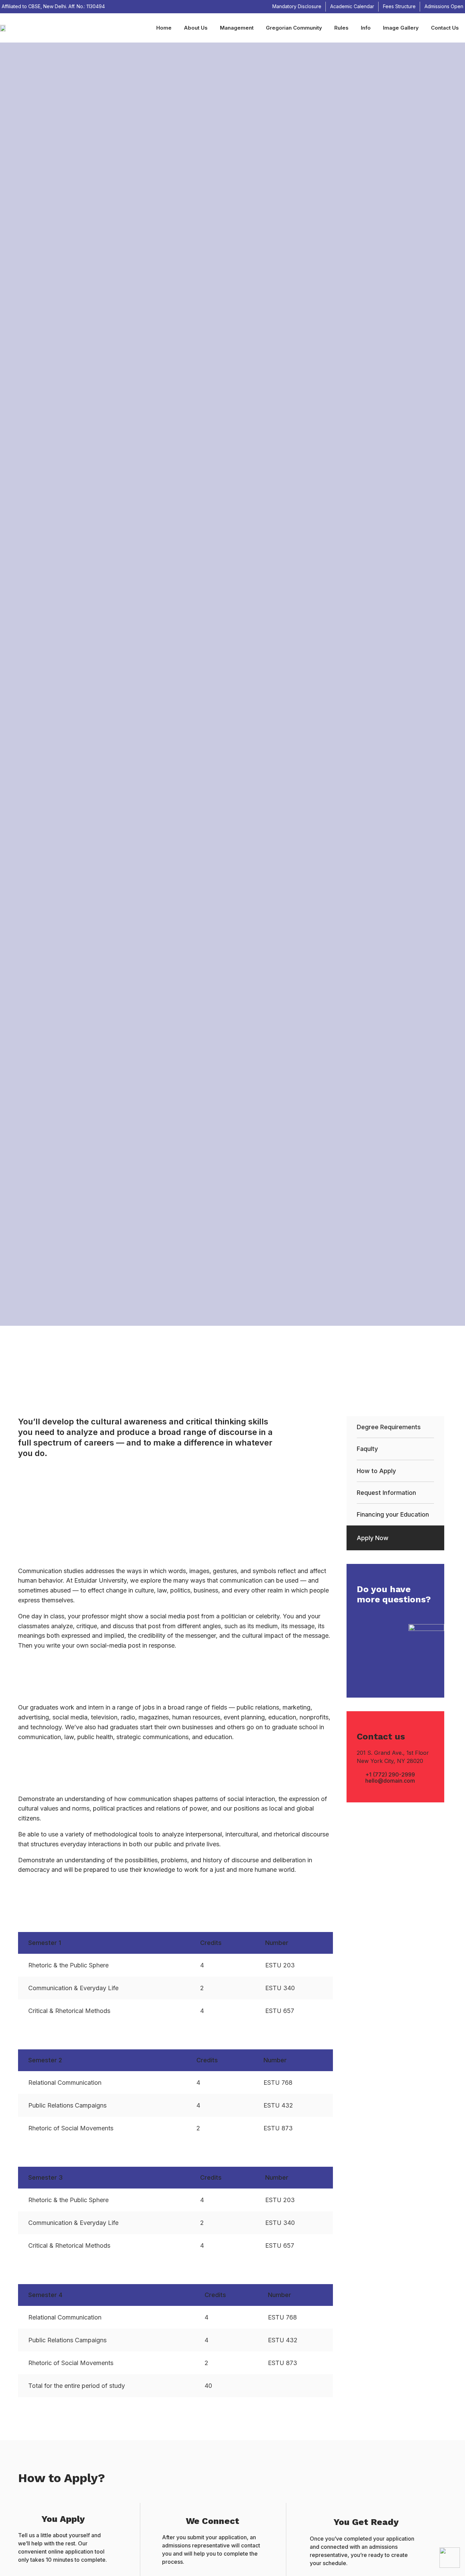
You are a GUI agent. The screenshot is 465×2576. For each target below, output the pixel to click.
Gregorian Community (294, 28)
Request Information (386, 1493)
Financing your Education (393, 1514)
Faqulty (367, 1449)
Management (237, 28)
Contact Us (445, 28)
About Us (196, 28)
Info (366, 28)
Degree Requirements (389, 1427)
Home (164, 28)
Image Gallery (401, 28)
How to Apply (376, 1471)
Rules (341, 28)
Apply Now (373, 1538)
